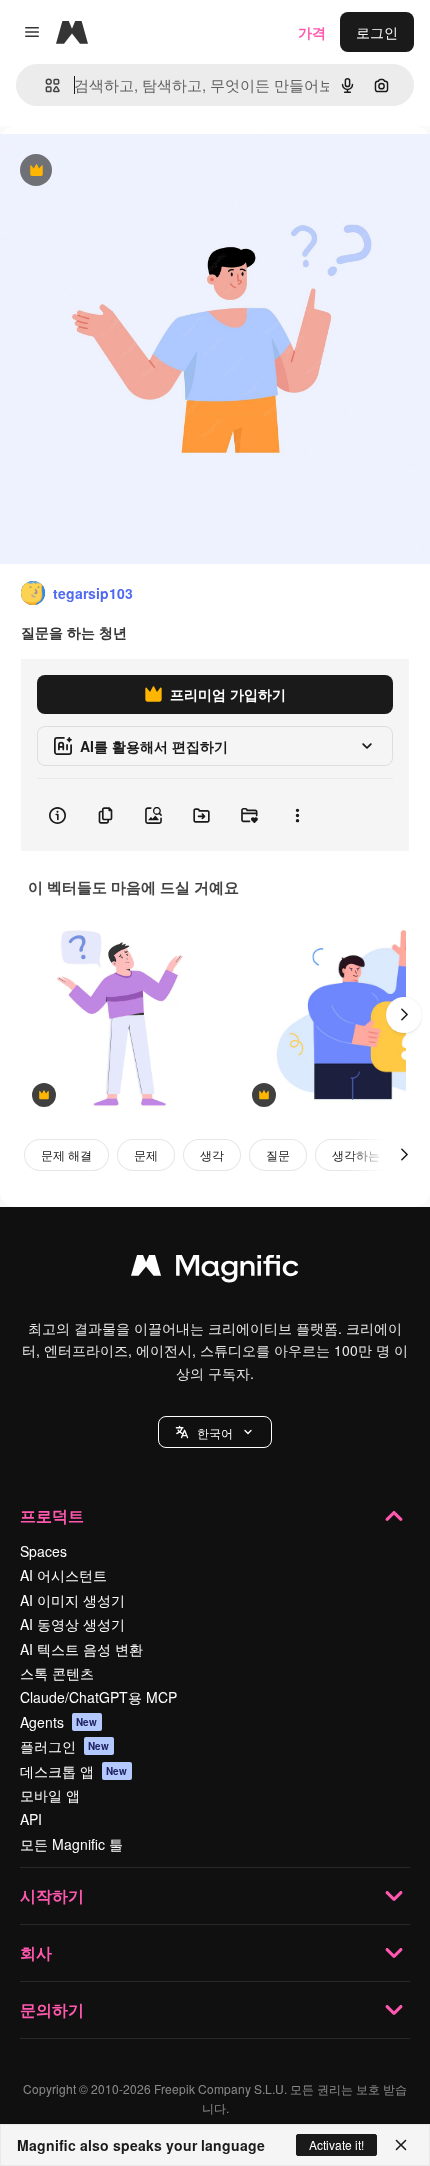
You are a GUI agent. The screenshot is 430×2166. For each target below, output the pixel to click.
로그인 (377, 32)
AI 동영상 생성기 (72, 1624)
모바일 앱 (50, 1795)
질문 (278, 1154)
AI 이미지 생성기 (72, 1600)
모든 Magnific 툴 (71, 1844)
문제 (146, 1154)
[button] (215, 1432)
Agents (59, 1722)
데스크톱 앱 (74, 1771)
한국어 (215, 1432)
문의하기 (52, 2009)
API (31, 1819)
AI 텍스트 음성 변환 (81, 1649)
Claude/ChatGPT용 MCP (98, 1697)
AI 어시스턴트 (63, 1575)
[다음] (404, 1015)
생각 (212, 1154)
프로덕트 (52, 1515)
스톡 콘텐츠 (57, 1673)
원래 (115, 171)
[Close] (401, 2145)
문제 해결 (66, 1154)
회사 (36, 1952)
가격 (312, 32)
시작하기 (52, 1895)
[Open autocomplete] (44, 85)
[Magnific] (215, 1270)
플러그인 (65, 1746)
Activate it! (336, 2144)
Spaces (43, 1551)
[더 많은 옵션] (297, 815)
